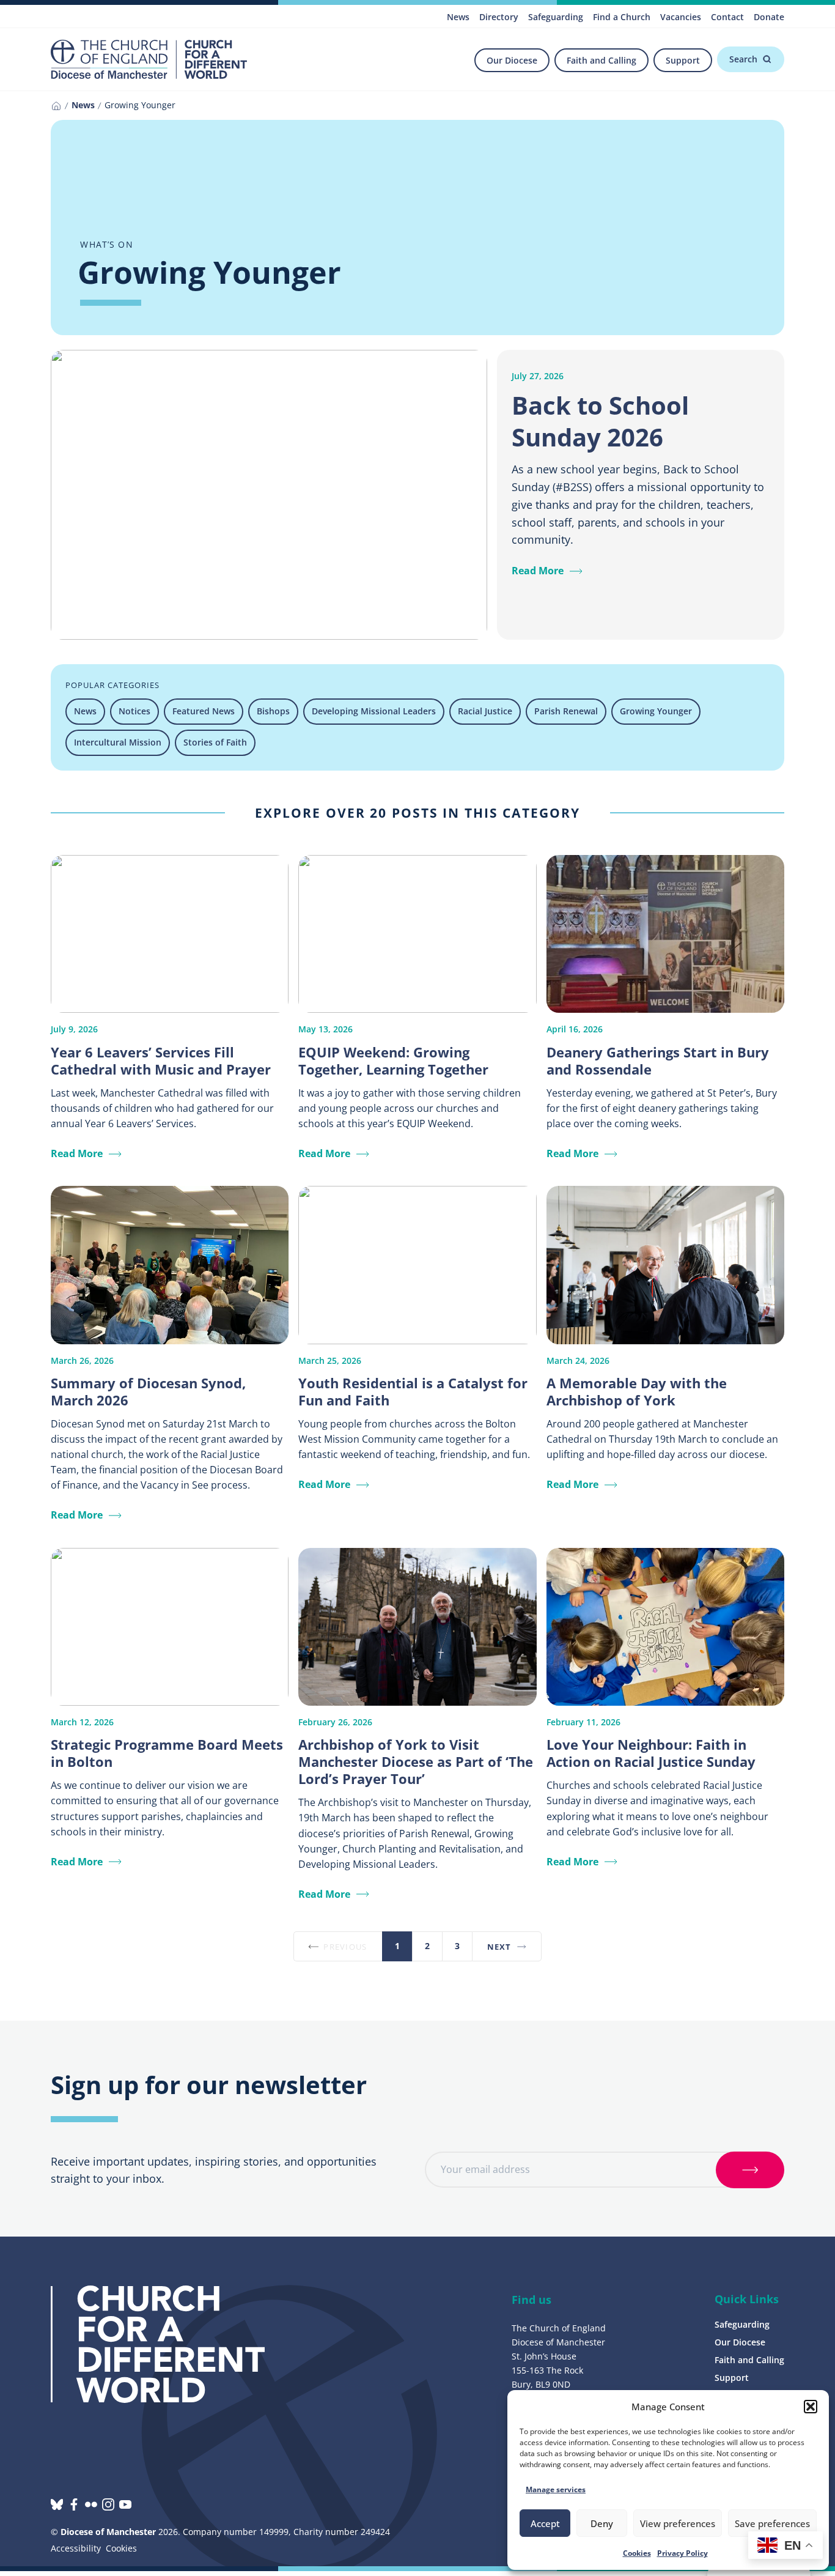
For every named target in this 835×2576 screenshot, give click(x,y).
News (458, 17)
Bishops (273, 711)
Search (743, 59)
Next (499, 1947)
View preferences (678, 2523)
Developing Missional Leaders (374, 711)
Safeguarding (556, 17)
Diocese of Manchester (108, 2532)
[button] (811, 2407)
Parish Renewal (566, 711)
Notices (134, 711)
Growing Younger (656, 711)
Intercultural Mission (118, 742)
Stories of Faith (215, 742)
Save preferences (772, 2523)
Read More (538, 571)
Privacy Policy (682, 2553)
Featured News (204, 711)
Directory (499, 17)
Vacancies (681, 17)
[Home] (56, 106)
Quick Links (747, 2299)
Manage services (556, 2489)
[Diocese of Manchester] (149, 59)
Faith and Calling (601, 60)
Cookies (637, 2553)
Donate (769, 17)
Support (683, 60)
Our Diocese (512, 60)
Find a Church (622, 17)
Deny (602, 2523)
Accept (545, 2523)
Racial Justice (485, 711)
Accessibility (76, 2548)
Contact (727, 17)
